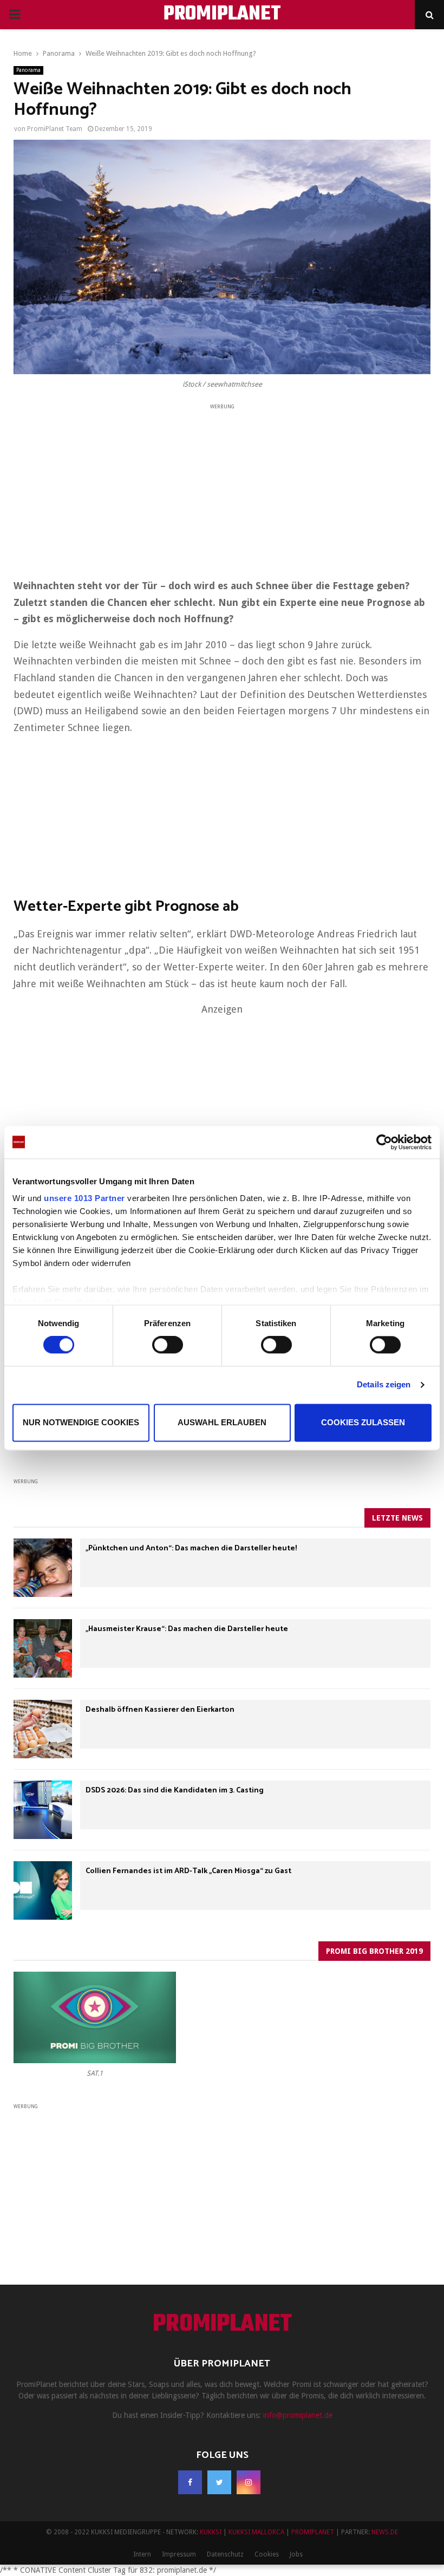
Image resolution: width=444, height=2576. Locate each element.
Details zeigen (384, 1385)
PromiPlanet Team (55, 129)
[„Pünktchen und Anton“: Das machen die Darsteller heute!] (43, 1568)
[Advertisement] (222, 487)
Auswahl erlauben (222, 1422)
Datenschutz (225, 2554)
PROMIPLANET (222, 15)
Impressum (179, 2554)
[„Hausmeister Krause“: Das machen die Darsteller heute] (43, 1648)
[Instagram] (249, 2482)
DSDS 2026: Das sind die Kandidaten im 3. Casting (175, 1791)
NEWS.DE (385, 2532)
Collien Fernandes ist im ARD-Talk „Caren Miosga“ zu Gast (188, 1871)
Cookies (267, 2554)
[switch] (168, 1345)
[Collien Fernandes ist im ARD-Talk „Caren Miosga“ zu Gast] (43, 1890)
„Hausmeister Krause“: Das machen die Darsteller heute (187, 1629)
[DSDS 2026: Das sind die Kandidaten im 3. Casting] (43, 1810)
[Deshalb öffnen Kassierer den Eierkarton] (43, 1729)
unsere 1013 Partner (84, 1198)
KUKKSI (211, 2532)
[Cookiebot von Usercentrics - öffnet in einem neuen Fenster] (384, 1142)
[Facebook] (190, 2482)
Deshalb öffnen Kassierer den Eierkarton (160, 1710)
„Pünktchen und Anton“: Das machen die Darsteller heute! (191, 1548)
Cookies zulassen (363, 1422)
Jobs (296, 2554)
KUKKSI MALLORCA (256, 2532)
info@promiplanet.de (298, 2415)
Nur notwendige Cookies (81, 1422)
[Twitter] (219, 2482)
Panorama (28, 70)
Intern (142, 2554)
